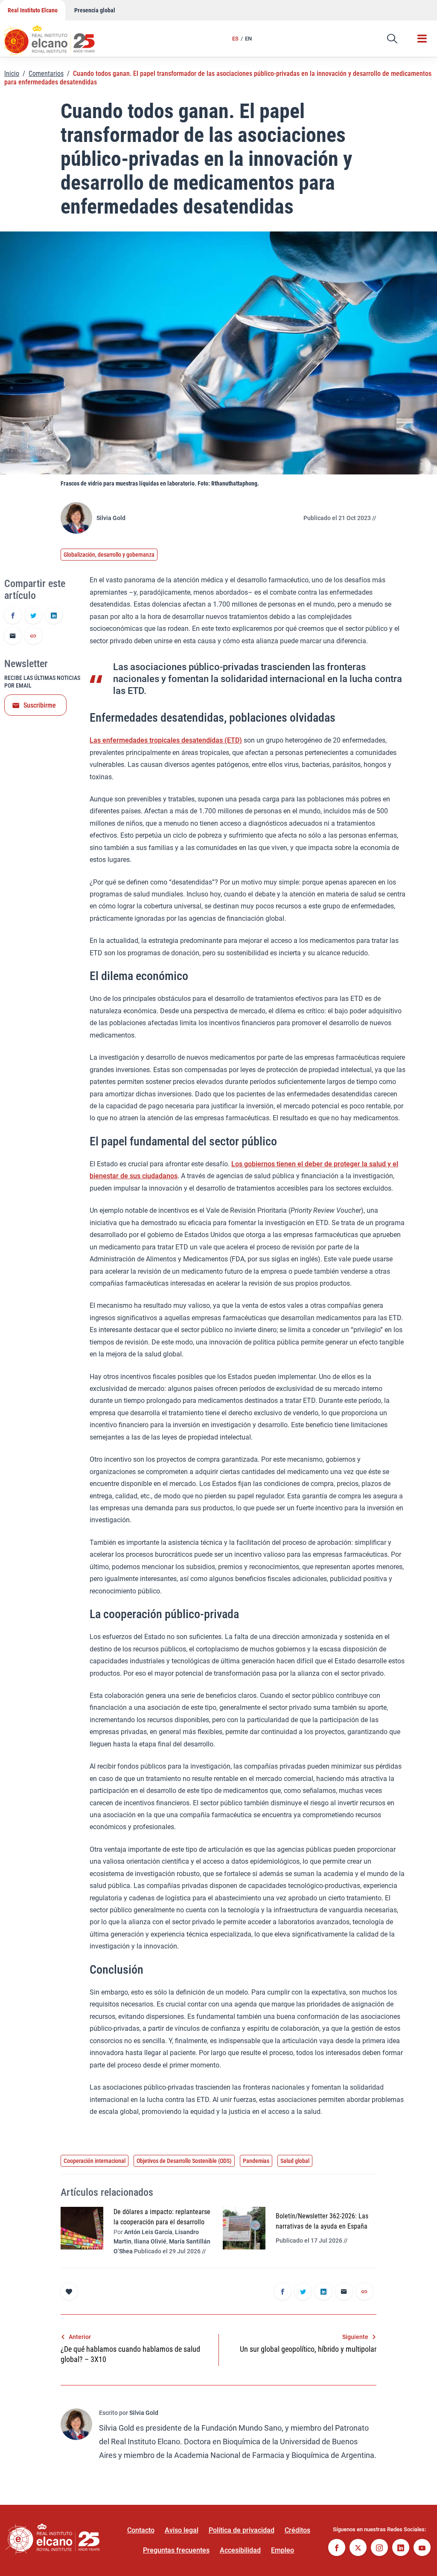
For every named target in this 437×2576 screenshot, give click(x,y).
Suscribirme (40, 705)
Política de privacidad (242, 2530)
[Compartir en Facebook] (13, 616)
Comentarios (46, 74)
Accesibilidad (240, 2550)
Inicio (12, 74)
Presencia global (95, 10)
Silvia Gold (111, 518)
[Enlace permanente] (33, 636)
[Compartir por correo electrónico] (13, 636)
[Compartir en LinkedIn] (54, 616)
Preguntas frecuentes (176, 2550)
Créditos (297, 2530)
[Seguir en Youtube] (422, 2549)
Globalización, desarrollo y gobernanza (109, 555)
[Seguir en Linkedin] (401, 2549)
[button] (392, 39)
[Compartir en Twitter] (33, 616)
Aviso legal (182, 2530)
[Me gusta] (69, 2291)
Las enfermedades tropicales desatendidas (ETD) (166, 740)
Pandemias (256, 2161)
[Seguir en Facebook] (337, 2549)
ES (235, 39)
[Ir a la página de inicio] (58, 36)
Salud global (295, 2161)
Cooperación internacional (95, 2161)
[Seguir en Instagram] (379, 2549)
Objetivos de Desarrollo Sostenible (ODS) (184, 2161)
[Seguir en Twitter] (358, 2549)
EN (248, 39)
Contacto (141, 2530)
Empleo (283, 2550)
